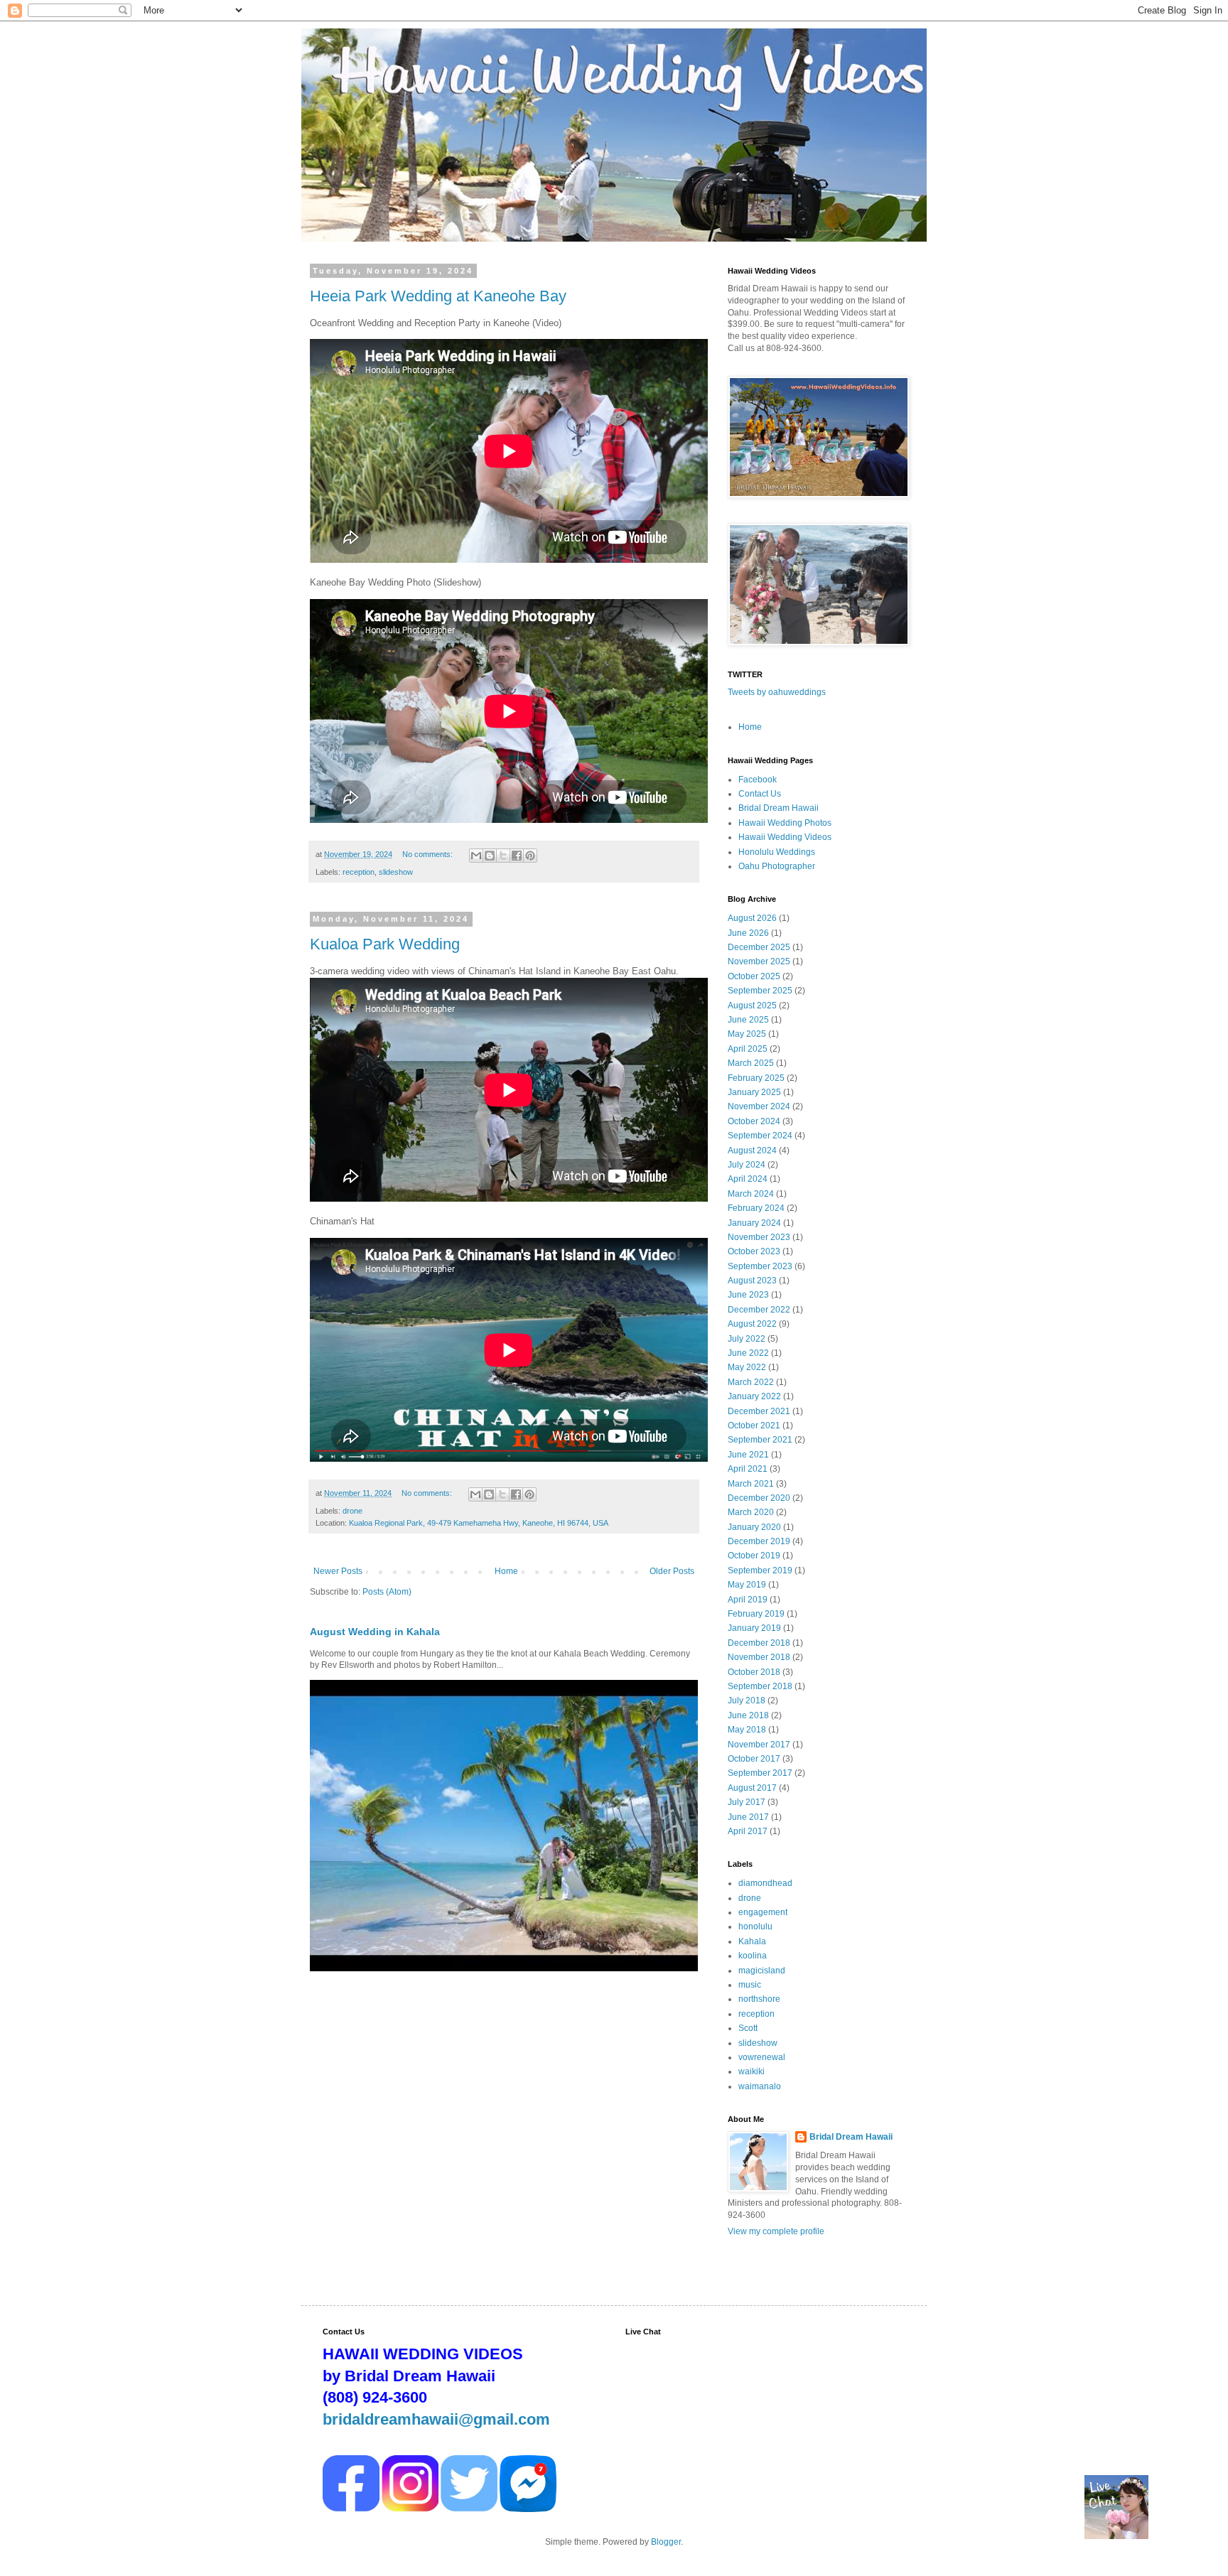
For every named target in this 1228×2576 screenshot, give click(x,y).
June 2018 (748, 1715)
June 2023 (748, 1295)
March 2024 (751, 1194)
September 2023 (760, 1266)
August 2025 (752, 1006)
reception (359, 872)
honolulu (755, 1926)
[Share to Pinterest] (530, 856)
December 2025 (759, 947)
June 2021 (748, 1455)
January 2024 (754, 1223)
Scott (748, 2028)
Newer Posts (338, 1571)
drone (352, 1511)
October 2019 (754, 1556)
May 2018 (747, 1730)
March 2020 (751, 1512)
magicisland (762, 1971)
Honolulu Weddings (777, 852)
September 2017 (760, 1773)
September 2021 (760, 1440)
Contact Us (760, 794)
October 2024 (754, 1121)
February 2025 (756, 1078)
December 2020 (759, 1498)
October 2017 (754, 1759)
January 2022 (754, 1396)
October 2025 (754, 976)
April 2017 (748, 1831)
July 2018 (747, 1701)
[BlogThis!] (490, 856)
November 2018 (759, 1657)
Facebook (758, 780)
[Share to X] (503, 856)
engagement (763, 1912)
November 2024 (759, 1106)
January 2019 (754, 1628)
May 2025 (747, 1034)
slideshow (396, 872)
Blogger (666, 2542)
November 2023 (759, 1237)
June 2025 (748, 1020)
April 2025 (748, 1049)
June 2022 (748, 1353)
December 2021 (759, 1411)
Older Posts (672, 1571)
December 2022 (759, 1310)
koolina (753, 1956)
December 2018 (759, 1643)
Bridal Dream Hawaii (779, 808)
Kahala (752, 1941)
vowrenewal (762, 2057)
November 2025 (759, 961)
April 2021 (748, 1469)
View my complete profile (776, 2231)
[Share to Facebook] (517, 856)
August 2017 (752, 1788)
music (750, 1985)
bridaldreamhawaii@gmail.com (436, 2419)
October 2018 (754, 1672)
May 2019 (747, 1585)
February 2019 (756, 1614)
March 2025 (751, 1063)
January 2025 (754, 1092)
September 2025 (760, 991)
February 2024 (756, 1208)
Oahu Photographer (777, 866)
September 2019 (760, 1570)
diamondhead (765, 1883)
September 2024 (760, 1136)
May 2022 (747, 1367)
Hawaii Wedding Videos (785, 837)
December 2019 (759, 1541)
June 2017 (748, 1817)
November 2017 (759, 1745)
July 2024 (747, 1165)
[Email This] (476, 856)
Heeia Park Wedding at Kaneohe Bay (438, 296)
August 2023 (752, 1281)
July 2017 (747, 1802)
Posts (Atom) (387, 1592)
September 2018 (760, 1686)
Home (506, 1571)
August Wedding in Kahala (375, 1632)
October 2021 (754, 1426)
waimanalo (760, 2086)
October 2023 (754, 1251)
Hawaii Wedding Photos (785, 823)
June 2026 (748, 933)
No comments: (429, 854)
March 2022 (751, 1382)
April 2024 (748, 1179)
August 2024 (752, 1150)
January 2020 (754, 1527)
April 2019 (748, 1600)
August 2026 (752, 918)
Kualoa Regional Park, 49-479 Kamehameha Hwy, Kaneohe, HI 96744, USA (479, 1523)
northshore (759, 1999)
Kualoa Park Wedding (385, 944)
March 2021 (751, 1484)
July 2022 (747, 1339)
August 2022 (752, 1324)
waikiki (752, 2071)
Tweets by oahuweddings (777, 692)
